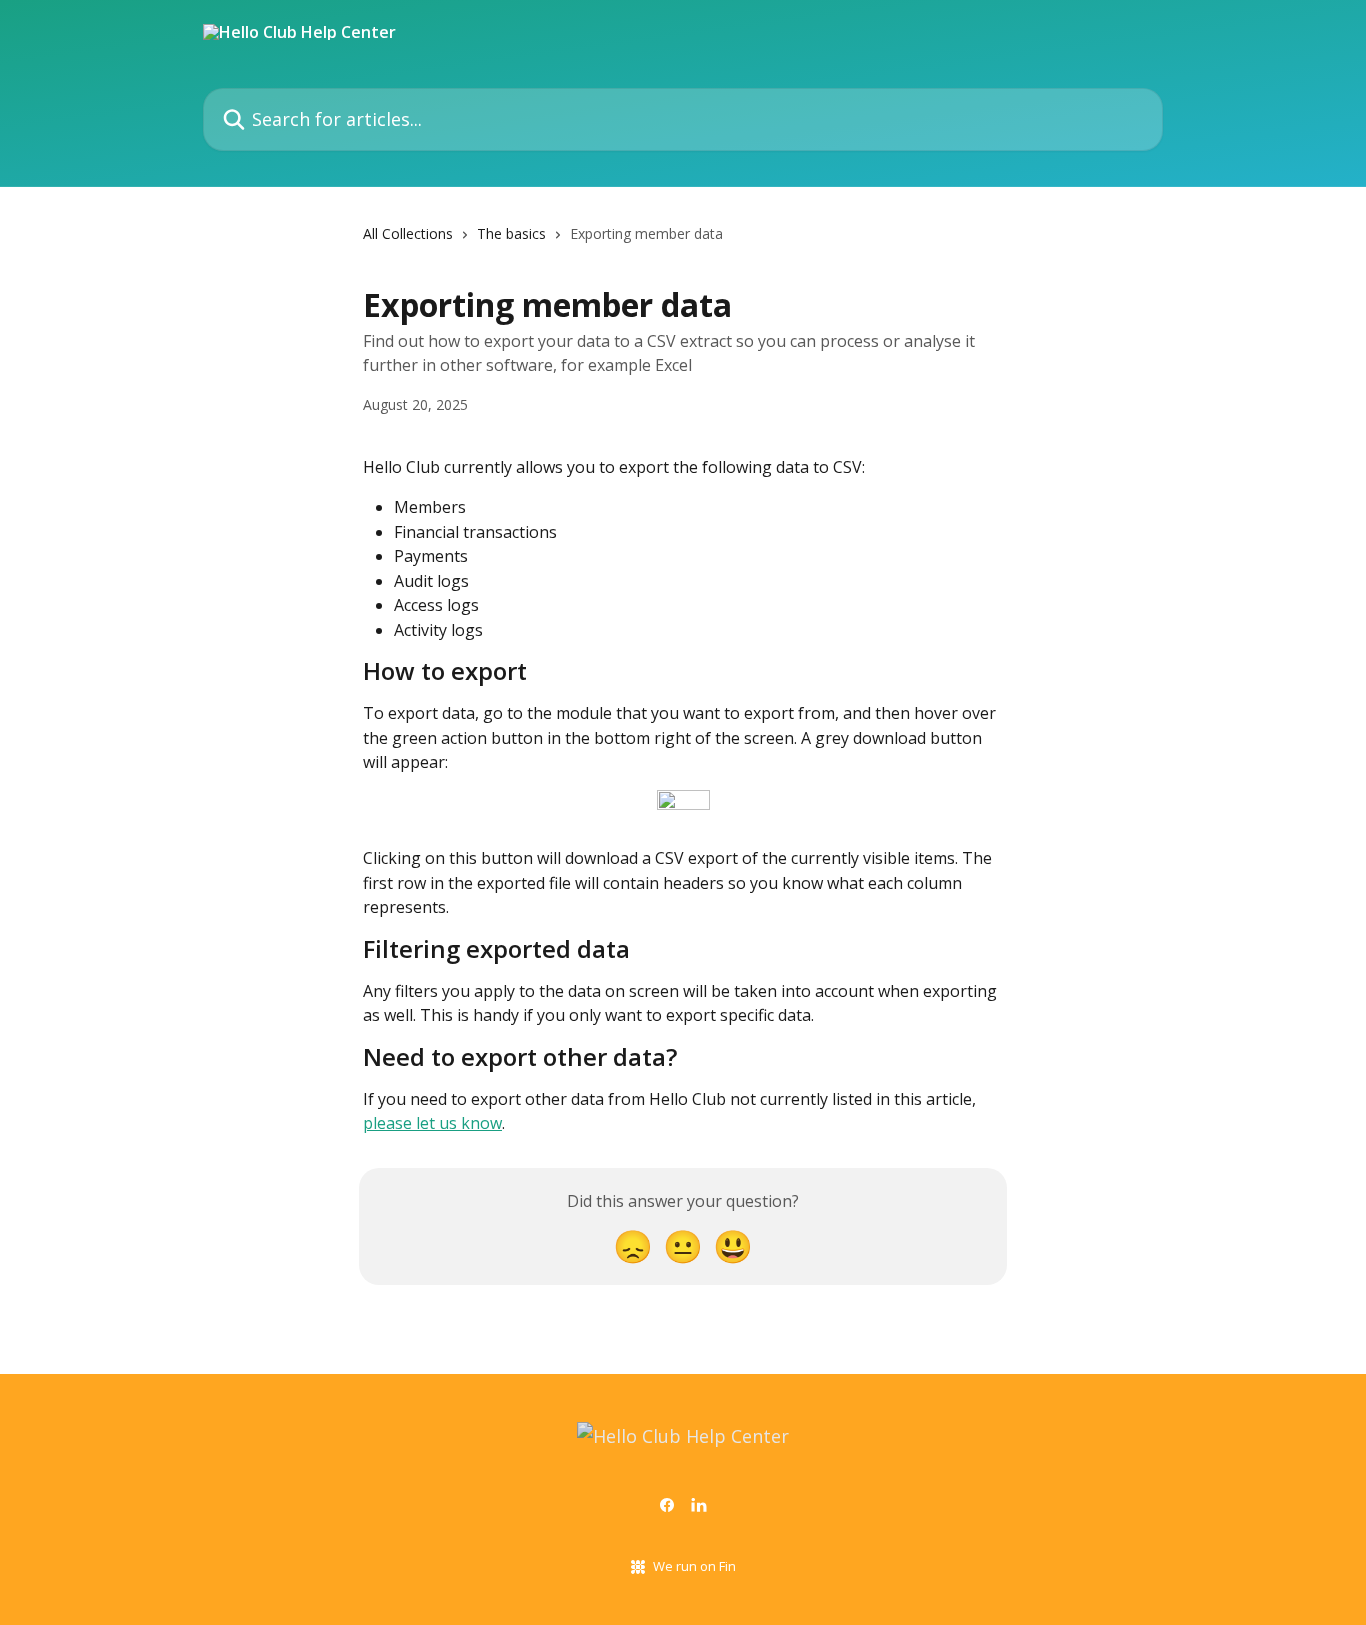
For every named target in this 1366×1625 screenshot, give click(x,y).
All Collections (408, 233)
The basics (511, 233)
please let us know (432, 1123)
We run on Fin (694, 1566)
